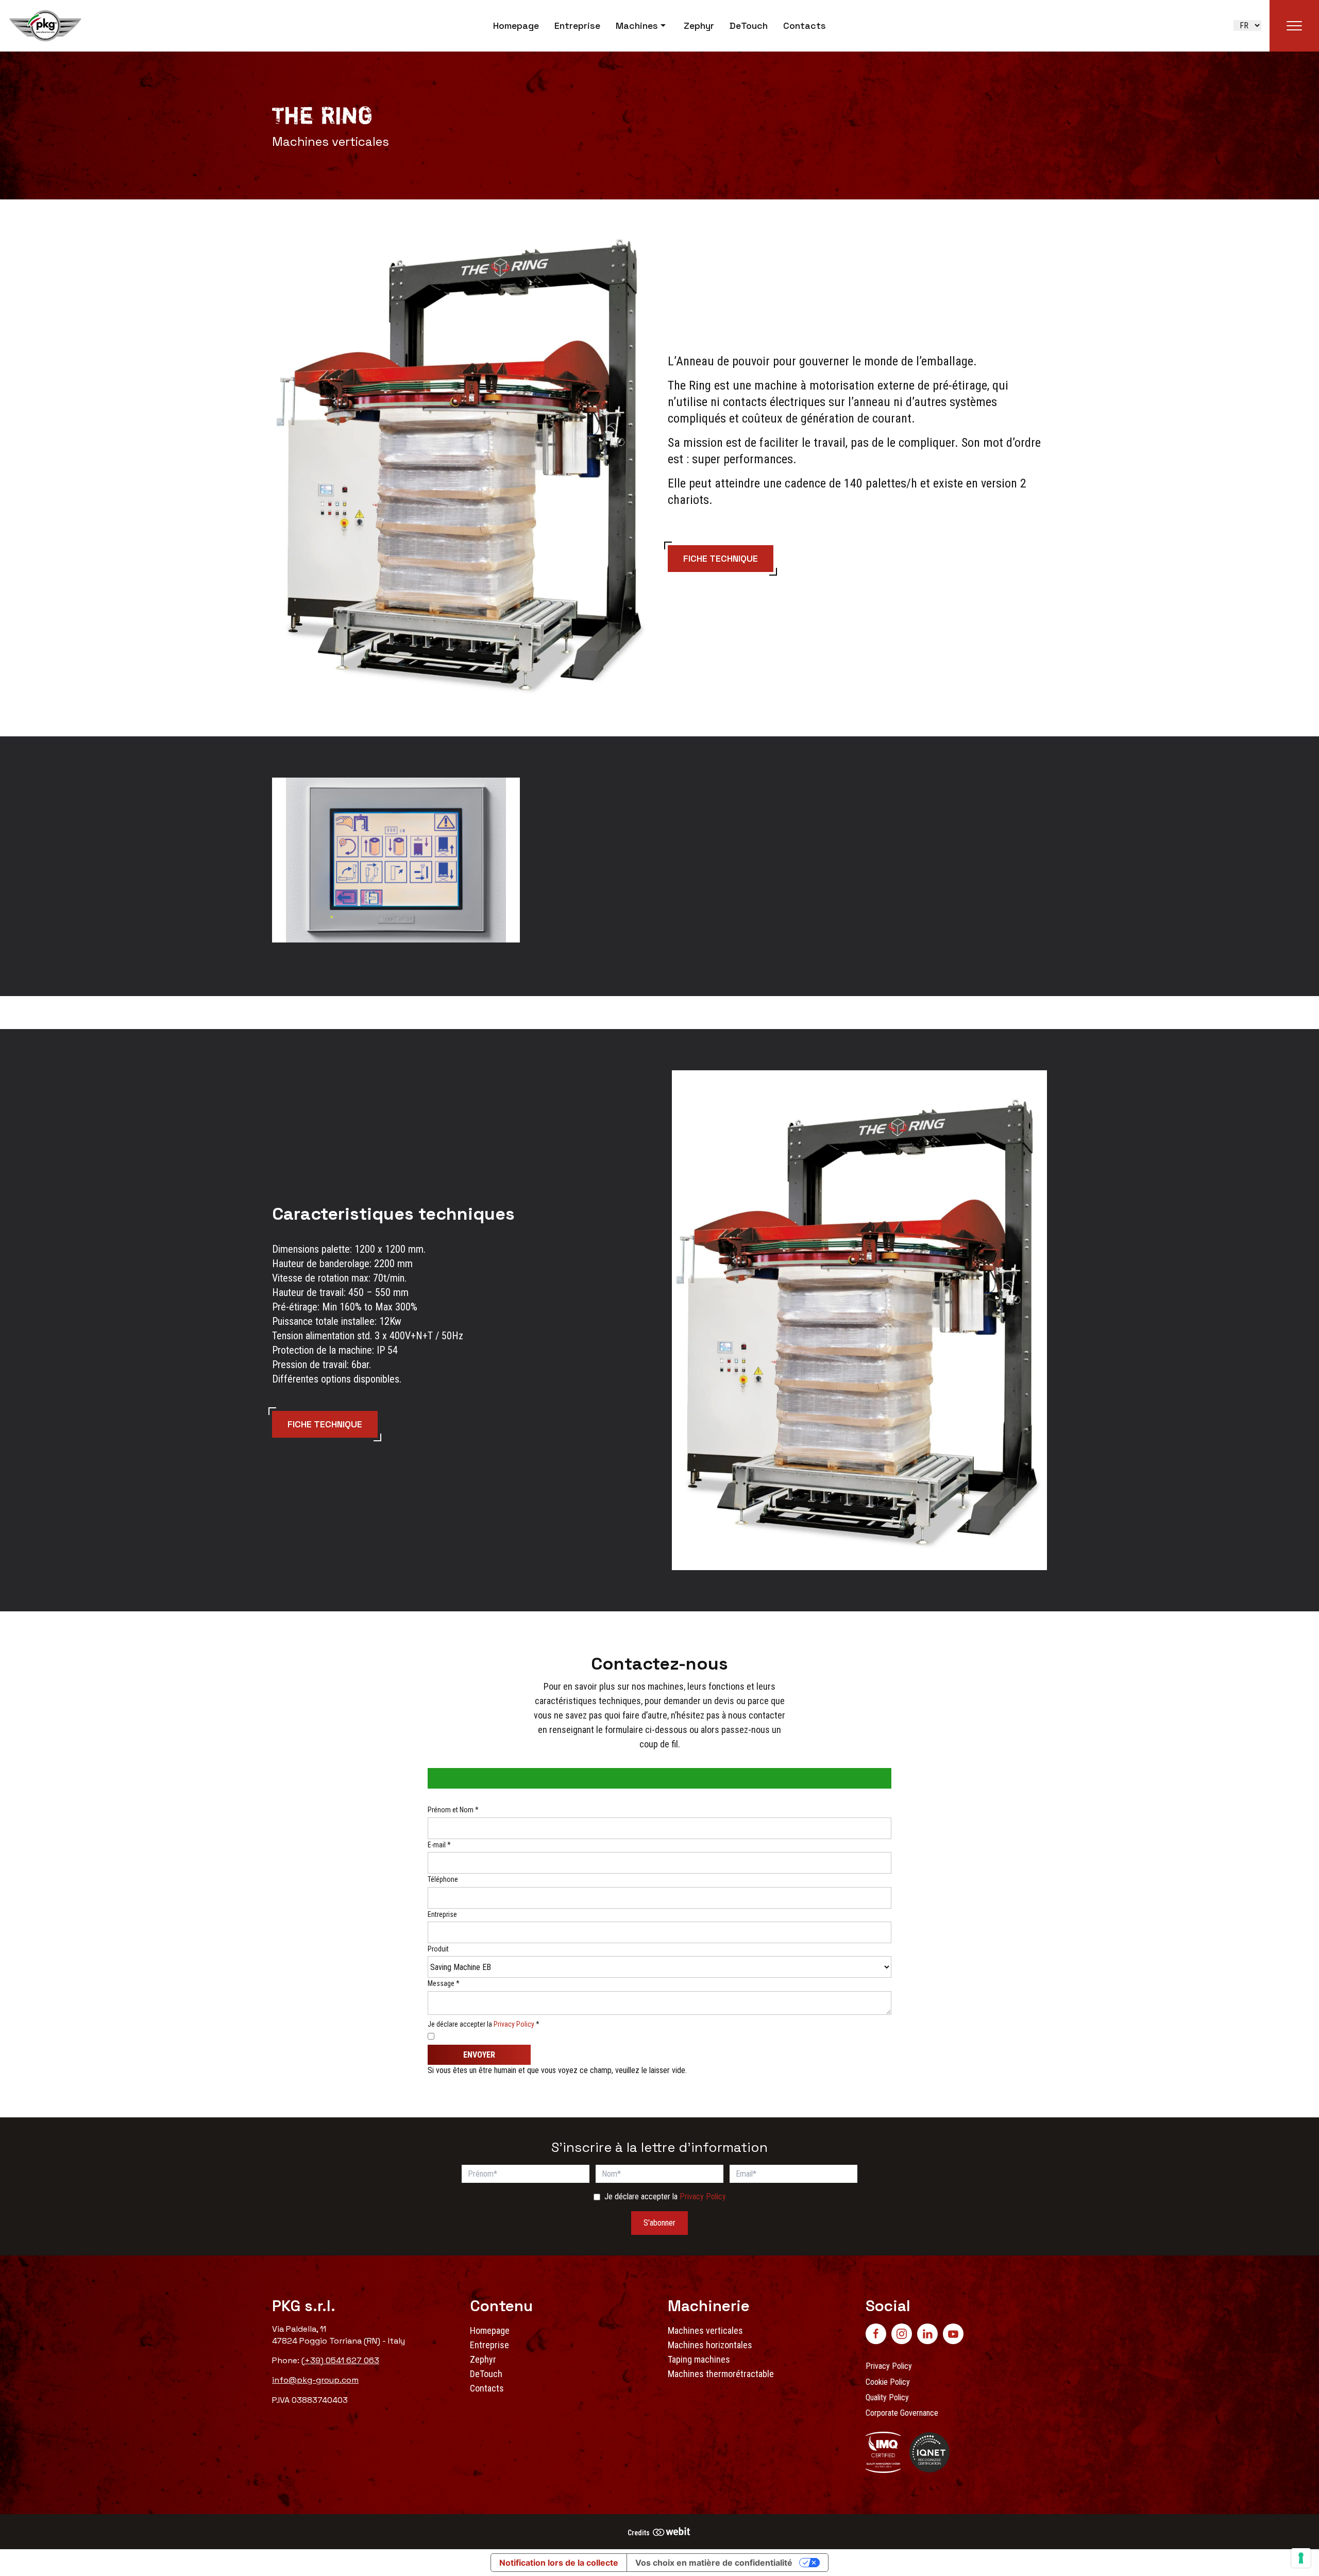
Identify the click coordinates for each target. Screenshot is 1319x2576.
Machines (637, 26)
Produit (438, 1949)
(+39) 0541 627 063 (340, 2360)
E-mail (439, 1845)
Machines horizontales (710, 2345)
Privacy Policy (514, 2024)
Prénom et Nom (453, 1810)
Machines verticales (705, 2330)
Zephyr (699, 26)
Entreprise (577, 26)
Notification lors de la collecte (559, 2563)
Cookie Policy (888, 2382)
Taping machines (699, 2359)
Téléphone (443, 1879)
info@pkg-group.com (315, 2380)
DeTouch (749, 26)
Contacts (805, 26)
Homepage (516, 26)
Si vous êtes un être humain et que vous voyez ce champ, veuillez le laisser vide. (558, 2070)
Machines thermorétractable (721, 2374)
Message (444, 1983)
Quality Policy (887, 2397)
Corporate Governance (902, 2413)
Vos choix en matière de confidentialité (714, 2563)
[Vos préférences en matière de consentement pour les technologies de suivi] (1301, 2558)
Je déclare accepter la (484, 2024)
